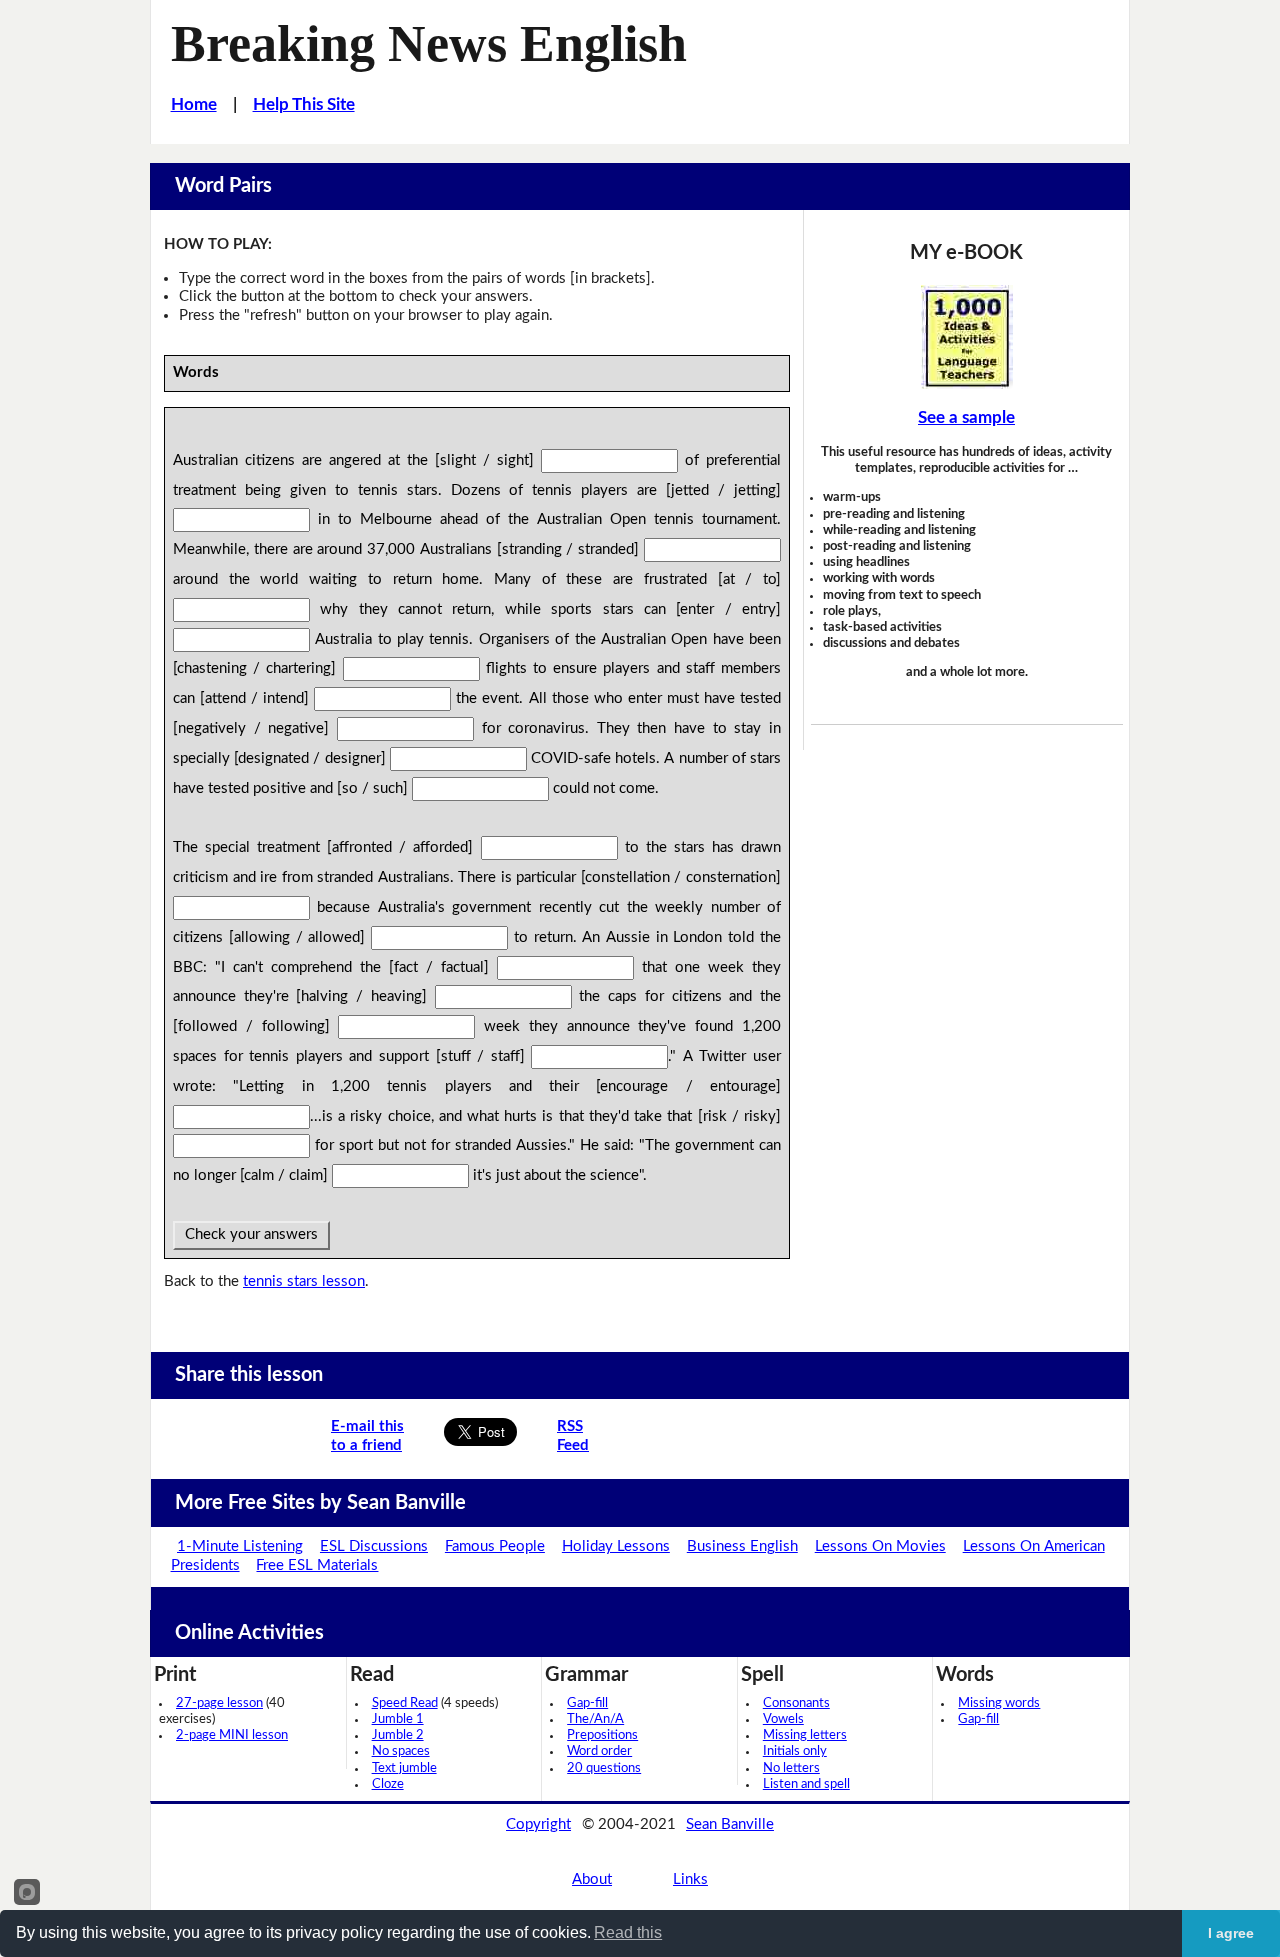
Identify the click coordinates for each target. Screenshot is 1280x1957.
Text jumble (404, 1768)
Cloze (388, 1784)
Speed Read (405, 1703)
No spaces (401, 1751)
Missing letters (805, 1735)
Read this (628, 1932)
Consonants (796, 1703)
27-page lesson (219, 1703)
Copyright (538, 1824)
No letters (791, 1768)
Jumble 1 (398, 1719)
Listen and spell (806, 1784)
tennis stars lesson (304, 1281)
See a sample (966, 417)
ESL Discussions (374, 1546)
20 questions (604, 1768)
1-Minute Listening (240, 1546)
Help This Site (304, 104)
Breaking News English (429, 43)
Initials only (795, 1751)
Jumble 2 (398, 1735)
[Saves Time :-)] (967, 337)
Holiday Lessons (616, 1546)
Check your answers (251, 1234)
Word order (599, 1751)
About (592, 1879)
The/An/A (595, 1719)
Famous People (495, 1546)
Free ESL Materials (317, 1565)
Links (690, 1879)
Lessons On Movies (880, 1546)
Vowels (783, 1719)
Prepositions (602, 1735)
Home (194, 104)
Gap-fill (587, 1703)
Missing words (999, 1703)
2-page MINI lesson (232, 1735)
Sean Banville (730, 1824)
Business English (742, 1546)
